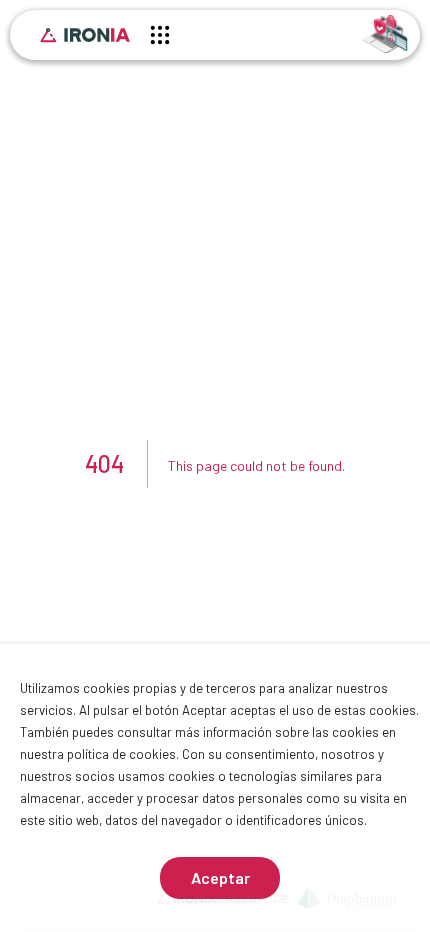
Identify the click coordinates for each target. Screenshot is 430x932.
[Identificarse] (385, 32)
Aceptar (220, 877)
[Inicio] (85, 35)
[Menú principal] (160, 38)
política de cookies (121, 754)
